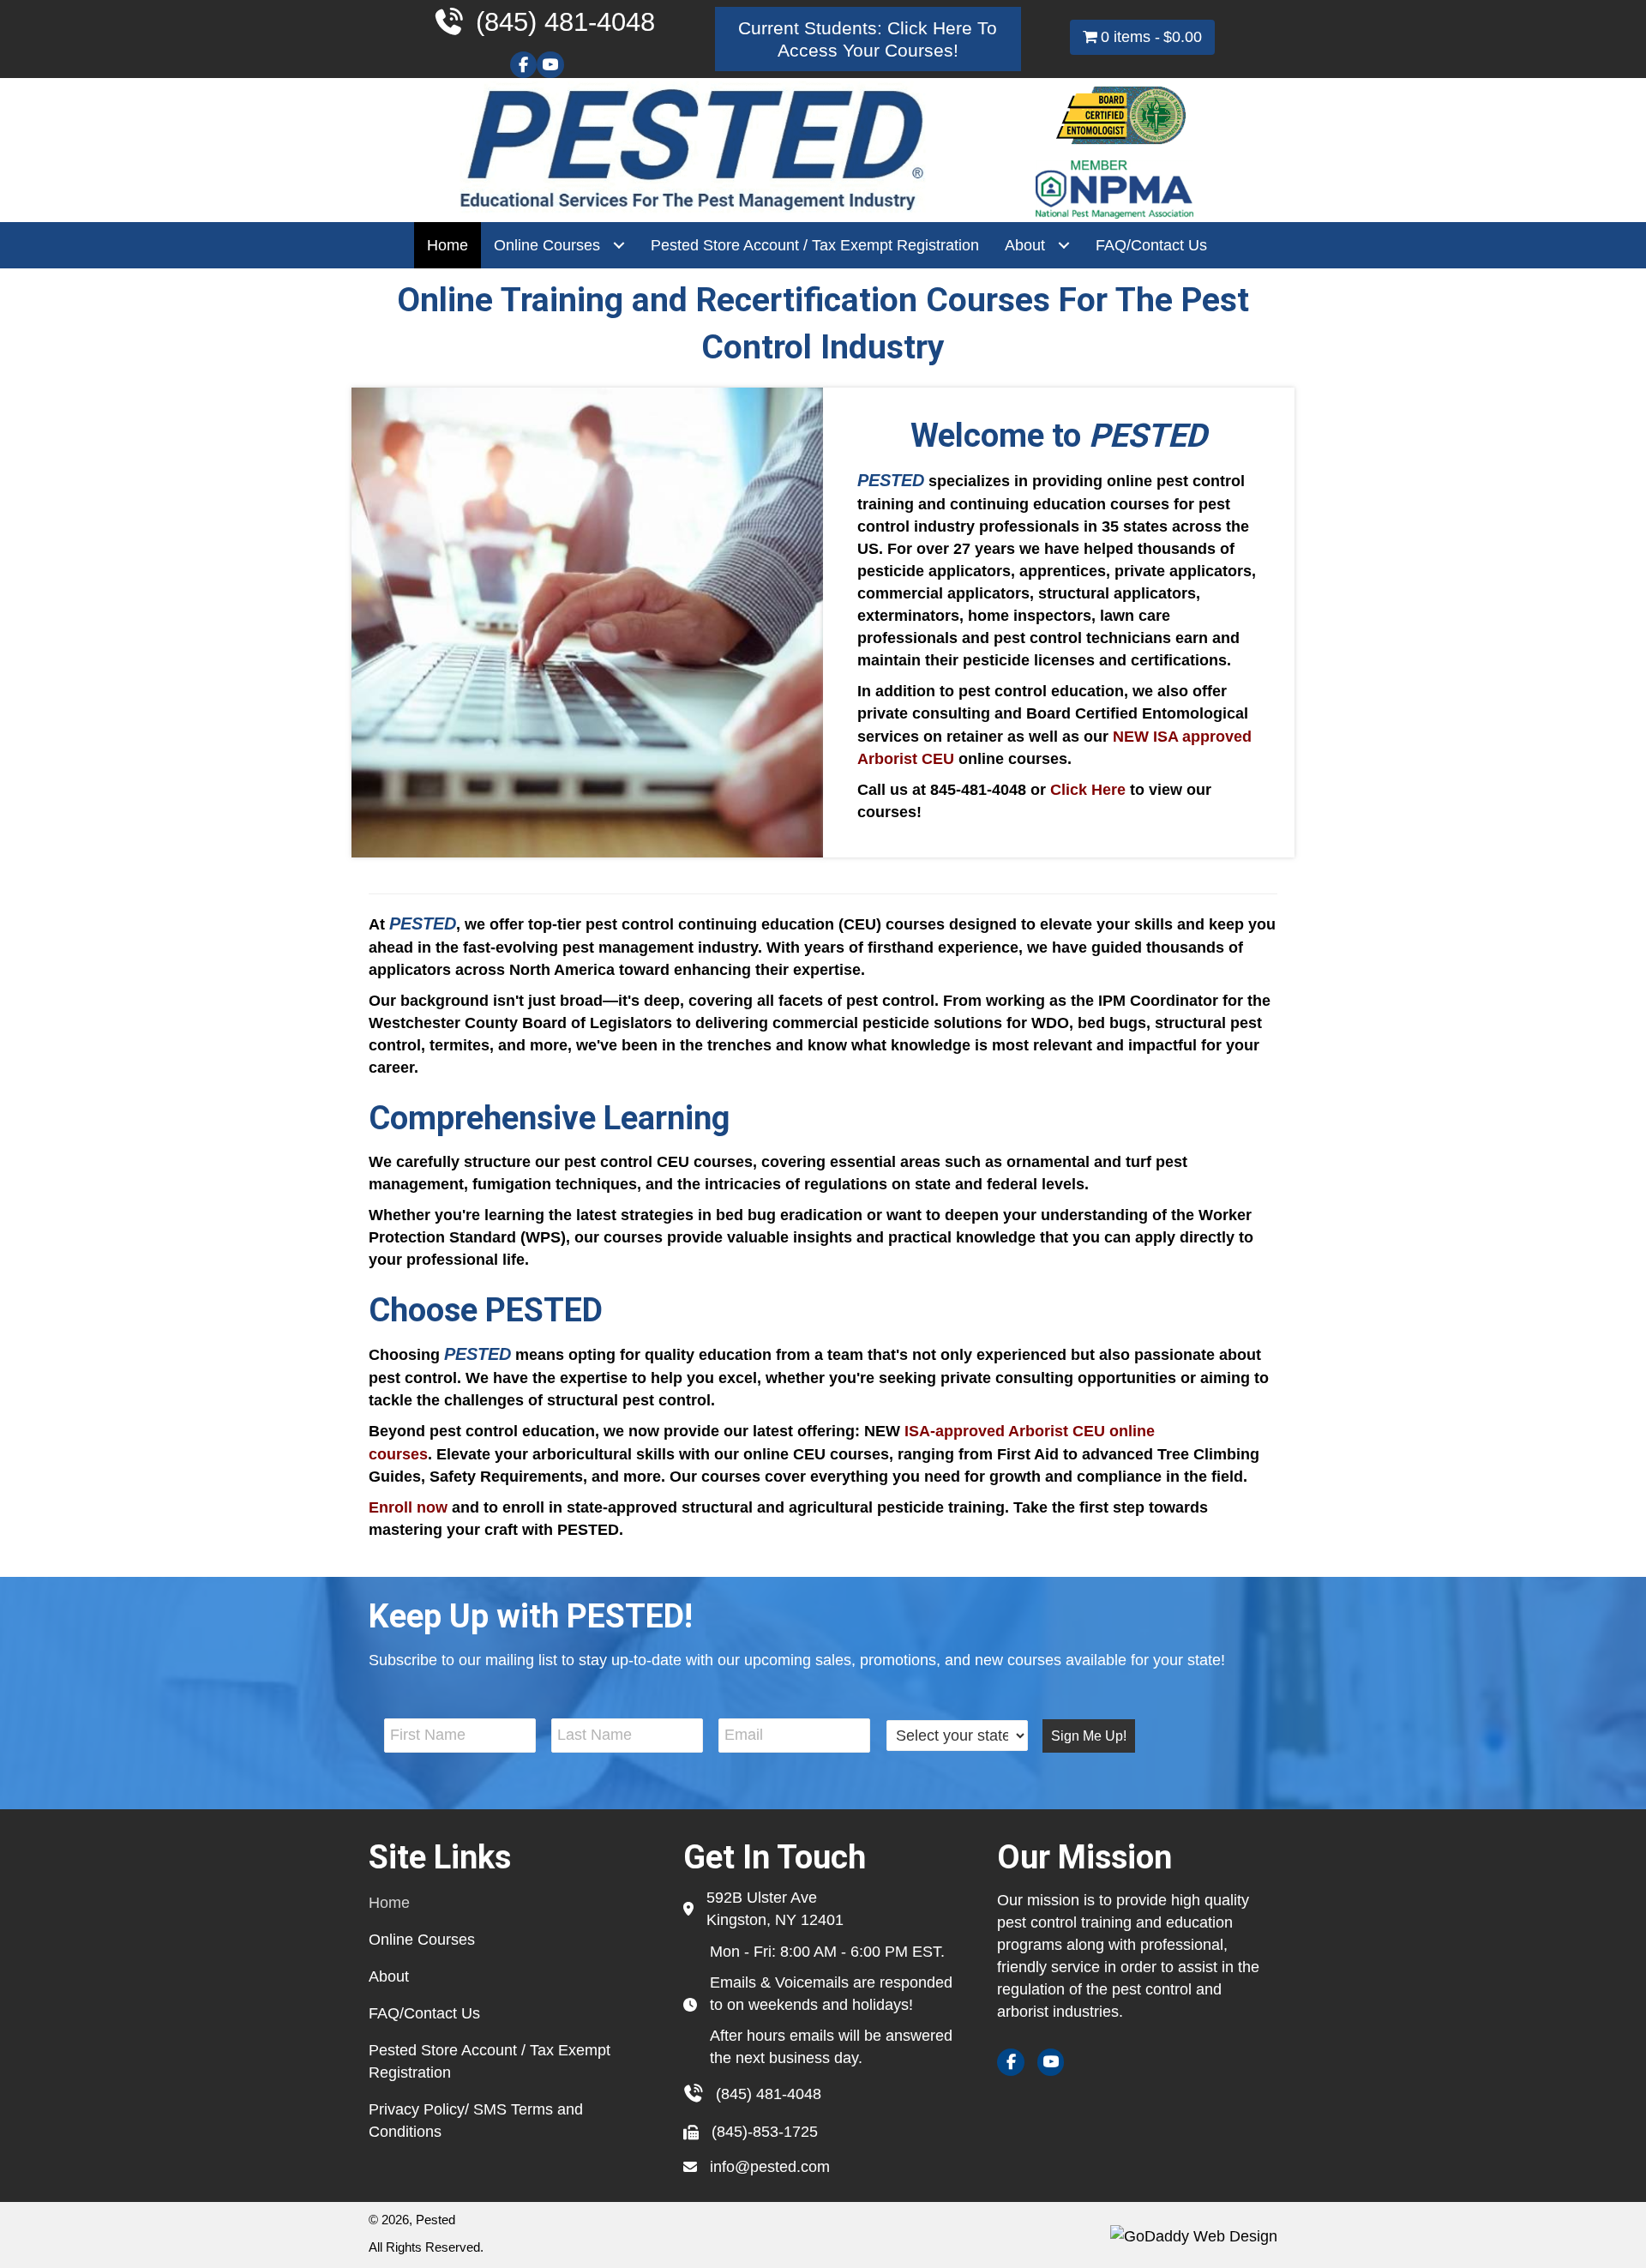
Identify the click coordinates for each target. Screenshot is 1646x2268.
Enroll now (408, 1507)
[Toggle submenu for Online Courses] (619, 246)
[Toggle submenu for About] (1063, 246)
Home (389, 1903)
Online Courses (422, 1940)
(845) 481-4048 (769, 2094)
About (389, 1976)
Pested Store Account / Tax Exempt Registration (490, 2061)
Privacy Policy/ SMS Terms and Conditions (476, 2121)
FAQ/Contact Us (424, 2013)
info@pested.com (770, 2167)
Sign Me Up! (1089, 1736)
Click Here (1088, 790)
